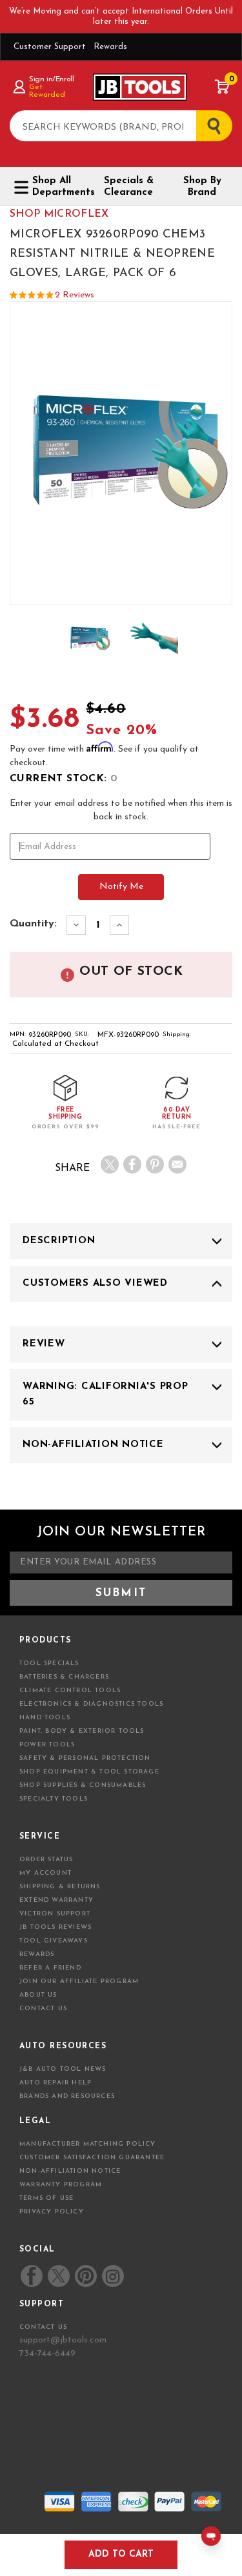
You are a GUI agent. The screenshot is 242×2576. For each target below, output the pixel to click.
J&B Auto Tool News (63, 2069)
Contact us (43, 2327)
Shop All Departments (59, 187)
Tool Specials (49, 1663)
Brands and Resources (67, 2096)
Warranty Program (61, 2185)
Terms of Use (46, 2198)
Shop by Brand (202, 187)
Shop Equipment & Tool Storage (89, 1772)
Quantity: (33, 924)
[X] (110, 1164)
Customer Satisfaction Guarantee (92, 2158)
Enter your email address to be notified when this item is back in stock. (121, 810)
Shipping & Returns (60, 1887)
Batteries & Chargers (64, 1677)
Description (59, 1241)
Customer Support (50, 47)
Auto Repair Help (55, 2083)
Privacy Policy (52, 2212)
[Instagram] (112, 2276)
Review (44, 1344)
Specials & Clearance (129, 187)
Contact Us (43, 2009)
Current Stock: (64, 779)
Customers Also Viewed (95, 1283)
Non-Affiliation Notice (93, 1445)
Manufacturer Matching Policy (88, 2144)
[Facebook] (132, 1164)
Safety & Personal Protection (85, 1758)
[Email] (177, 1164)
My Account (45, 1873)
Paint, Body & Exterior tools (82, 1731)
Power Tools (47, 1745)
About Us (38, 1995)
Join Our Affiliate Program (79, 1982)
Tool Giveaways (54, 1941)
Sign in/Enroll (51, 79)
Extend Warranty (56, 1900)
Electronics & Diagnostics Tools (91, 1704)
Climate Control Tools (70, 1691)
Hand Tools (45, 1718)
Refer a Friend (50, 1968)
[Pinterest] (155, 1164)
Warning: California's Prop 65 (106, 1394)
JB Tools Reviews (55, 1927)
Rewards (110, 47)
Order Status (46, 1860)
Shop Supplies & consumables (83, 1785)
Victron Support (55, 1914)
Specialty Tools (54, 1799)
